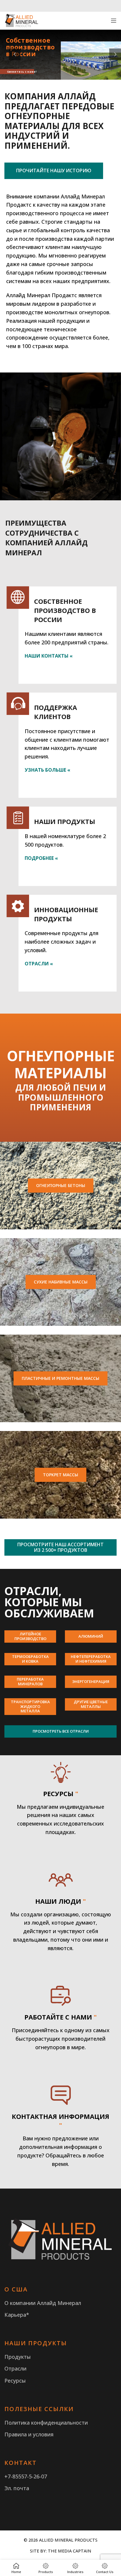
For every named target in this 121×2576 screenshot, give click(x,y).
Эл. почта (17, 2488)
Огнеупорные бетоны (61, 1185)
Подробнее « (41, 858)
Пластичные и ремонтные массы (60, 1378)
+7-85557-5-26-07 (26, 2476)
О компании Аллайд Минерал (43, 2303)
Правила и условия (29, 2434)
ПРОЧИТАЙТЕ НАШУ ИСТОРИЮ (54, 170)
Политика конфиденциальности (46, 2423)
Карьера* (17, 2315)
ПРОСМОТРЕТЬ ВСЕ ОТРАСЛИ (61, 1731)
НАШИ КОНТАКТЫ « (49, 656)
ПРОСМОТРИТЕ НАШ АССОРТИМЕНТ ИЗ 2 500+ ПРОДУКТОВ (60, 1547)
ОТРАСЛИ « (39, 964)
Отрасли (15, 2368)
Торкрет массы (60, 1475)
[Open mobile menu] (114, 21)
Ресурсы (15, 2381)
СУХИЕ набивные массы (61, 1282)
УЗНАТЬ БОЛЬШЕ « (47, 770)
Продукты (18, 2357)
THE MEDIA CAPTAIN (69, 2551)
